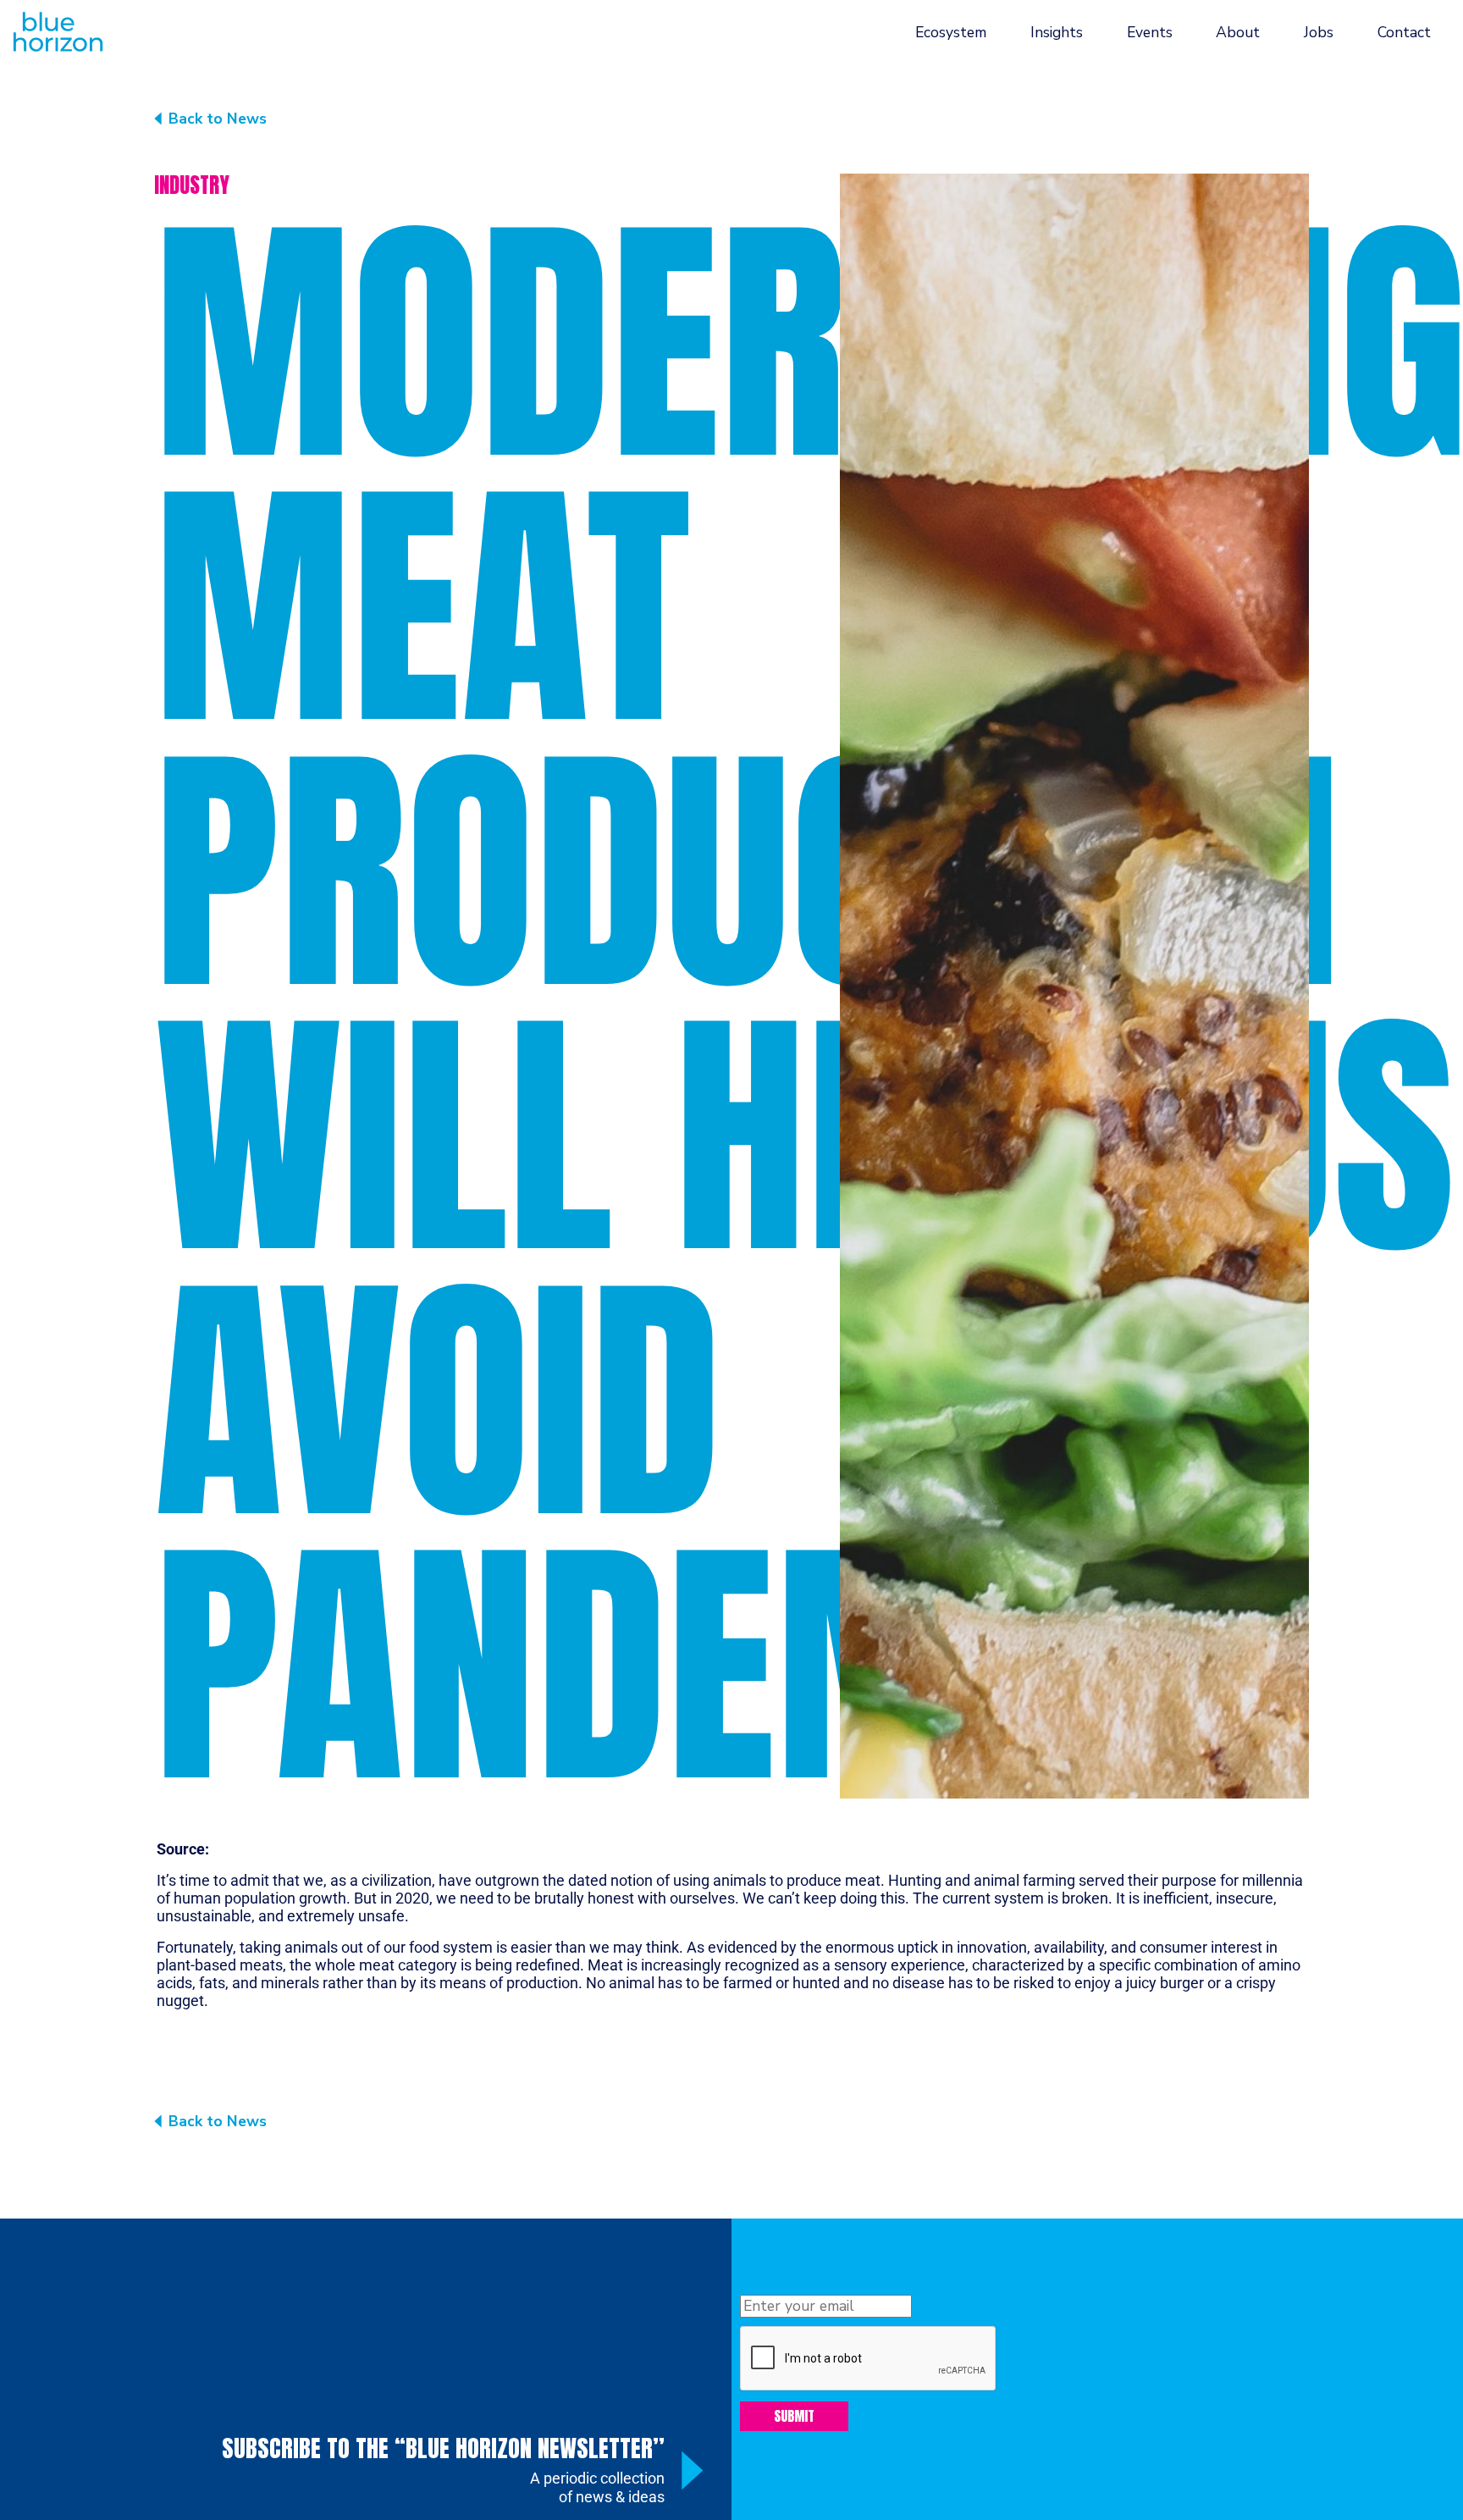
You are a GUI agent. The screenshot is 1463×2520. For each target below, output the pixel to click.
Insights (1057, 32)
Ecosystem (951, 32)
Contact (1404, 32)
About (1238, 32)
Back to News (218, 119)
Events (1150, 32)
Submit (794, 2416)
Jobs (1319, 32)
